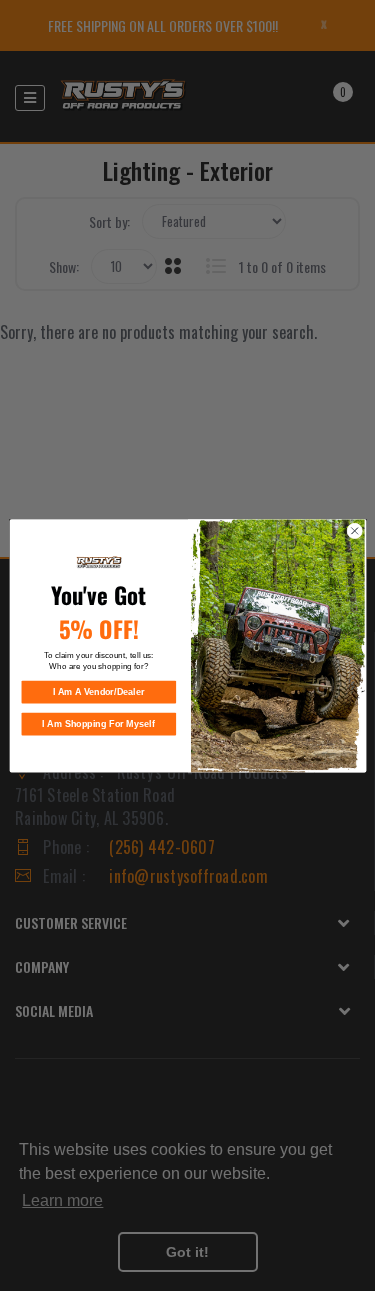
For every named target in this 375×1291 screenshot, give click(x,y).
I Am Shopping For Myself (98, 724)
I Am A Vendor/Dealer (98, 692)
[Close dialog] (354, 531)
